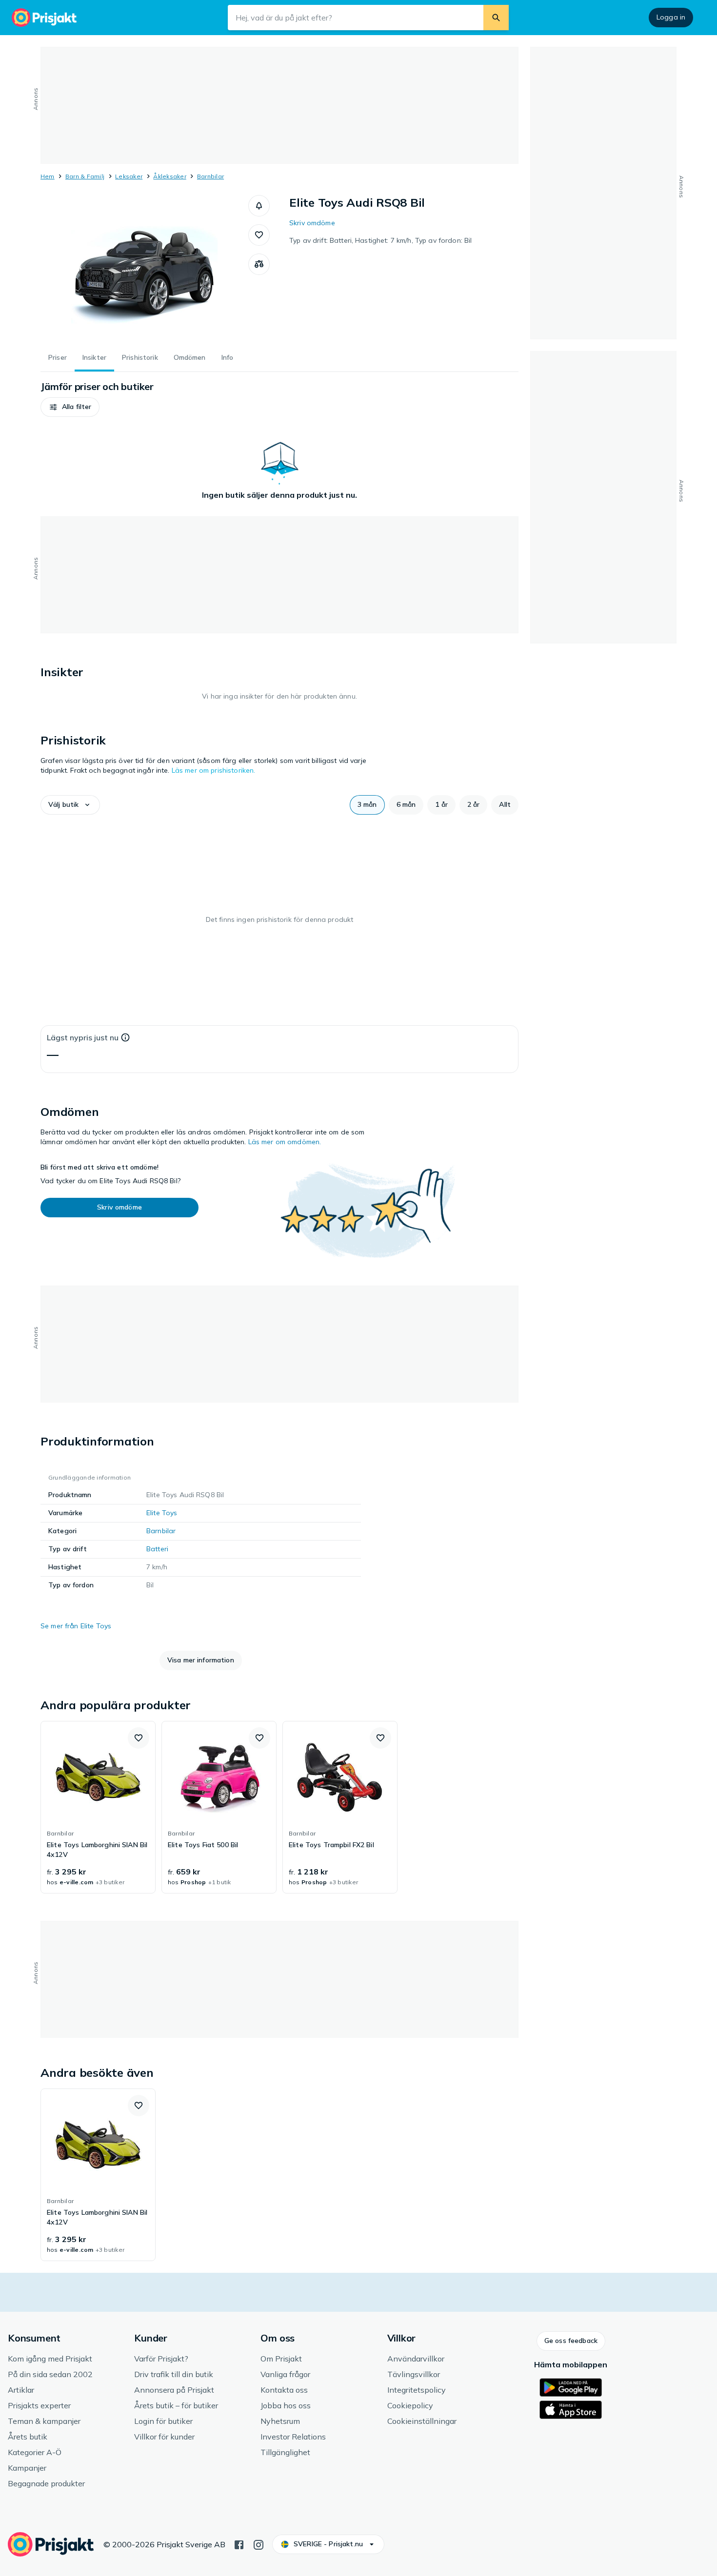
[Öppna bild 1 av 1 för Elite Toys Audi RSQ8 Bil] (144, 268)
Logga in (671, 17)
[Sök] (496, 18)
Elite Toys (162, 1513)
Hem (48, 176)
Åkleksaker (169, 176)
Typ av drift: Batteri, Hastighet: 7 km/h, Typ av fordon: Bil (380, 240)
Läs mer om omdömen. (285, 1142)
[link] (98, 1807)
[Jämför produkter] (259, 264)
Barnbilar (210, 176)
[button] (259, 206)
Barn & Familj (85, 176)
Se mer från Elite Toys (76, 1626)
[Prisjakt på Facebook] (239, 2544)
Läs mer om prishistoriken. (214, 770)
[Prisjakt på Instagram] (259, 2544)
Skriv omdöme (312, 223)
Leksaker (129, 176)
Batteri (157, 1549)
